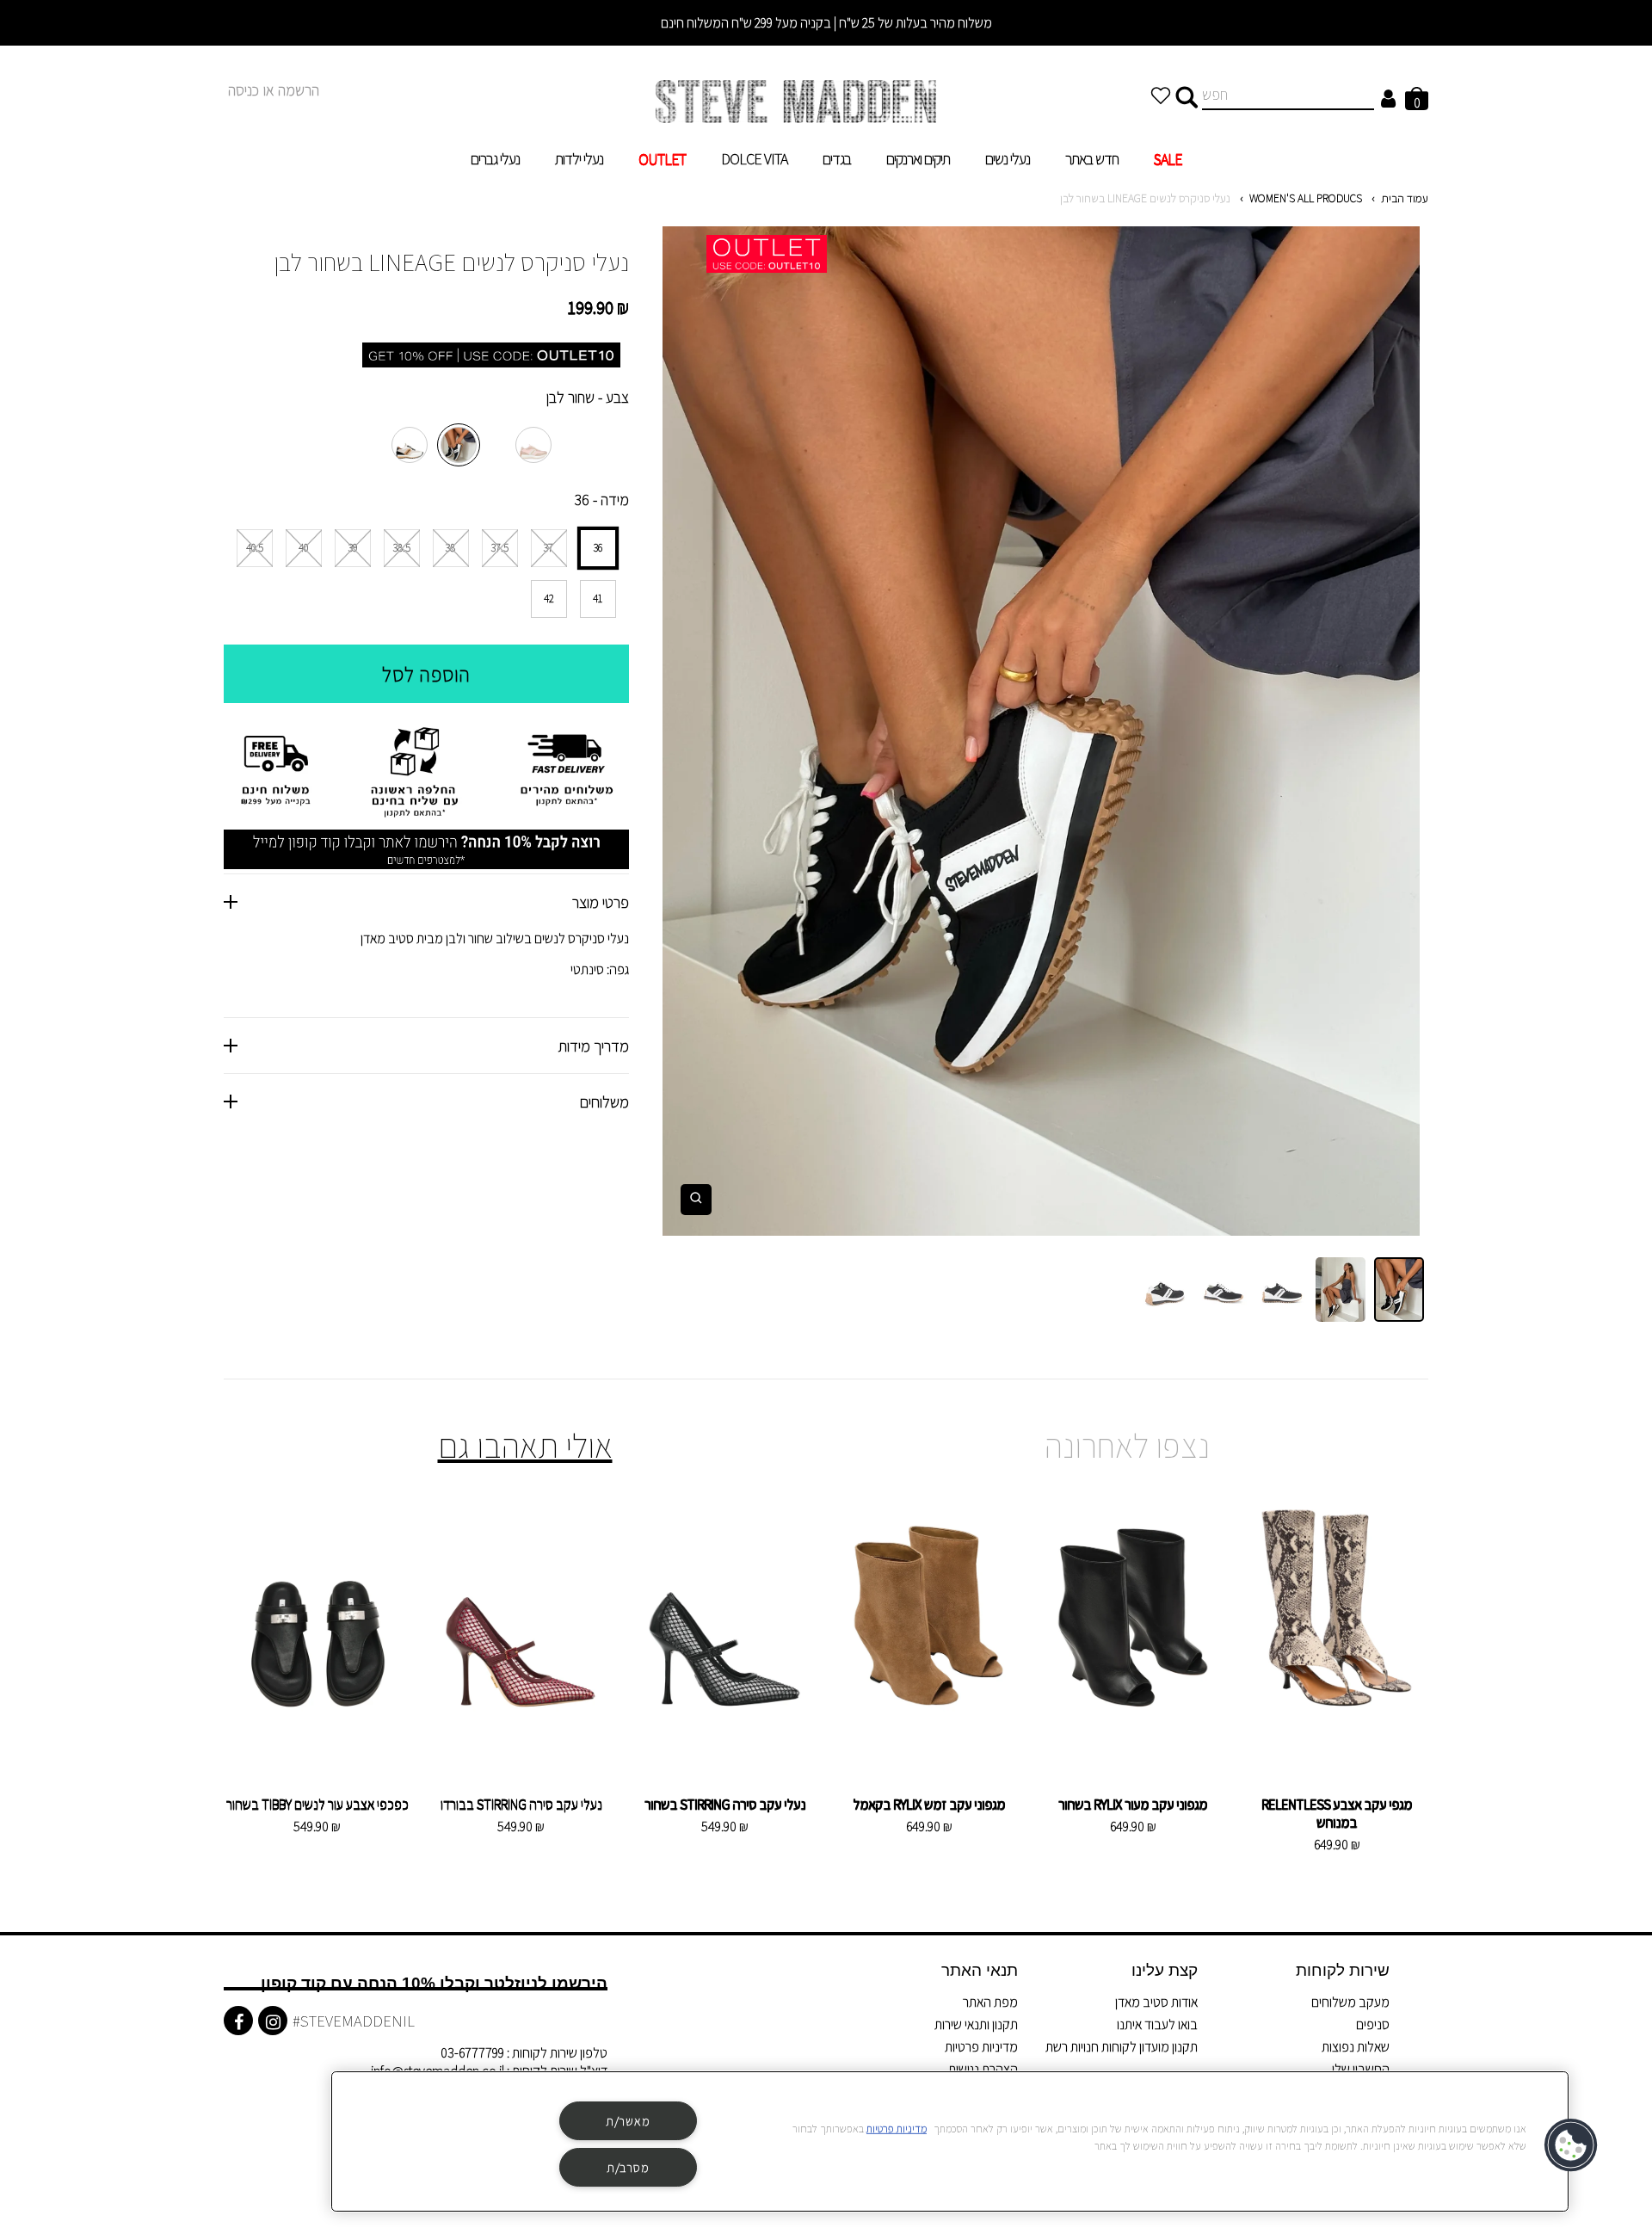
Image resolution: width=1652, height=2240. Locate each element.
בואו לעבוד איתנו (1157, 2024)
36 (598, 548)
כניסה (243, 90)
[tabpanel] (1041, 731)
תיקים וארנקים (918, 159)
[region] (950, 2141)
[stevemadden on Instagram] (273, 2021)
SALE (1168, 159)
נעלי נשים (1008, 159)
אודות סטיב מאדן (1156, 2002)
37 (549, 548)
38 (450, 548)
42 (549, 599)
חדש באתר (1092, 159)
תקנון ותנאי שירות (976, 2024)
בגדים (837, 159)
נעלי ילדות (579, 159)
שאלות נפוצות (1356, 2047)
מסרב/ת (628, 2167)
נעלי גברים (495, 159)
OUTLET (662, 159)
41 (598, 599)
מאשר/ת (628, 2121)
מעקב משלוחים (1350, 2002)
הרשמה (299, 90)
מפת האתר (990, 2002)
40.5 (255, 548)
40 (303, 548)
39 (353, 548)
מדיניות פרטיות (981, 2047)
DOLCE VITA (754, 159)
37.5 (500, 548)
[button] (1572, 2145)
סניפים (1373, 2024)
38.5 (402, 548)
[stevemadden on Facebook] (238, 2021)
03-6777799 (472, 2053)
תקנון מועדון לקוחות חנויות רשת (1122, 2047)
